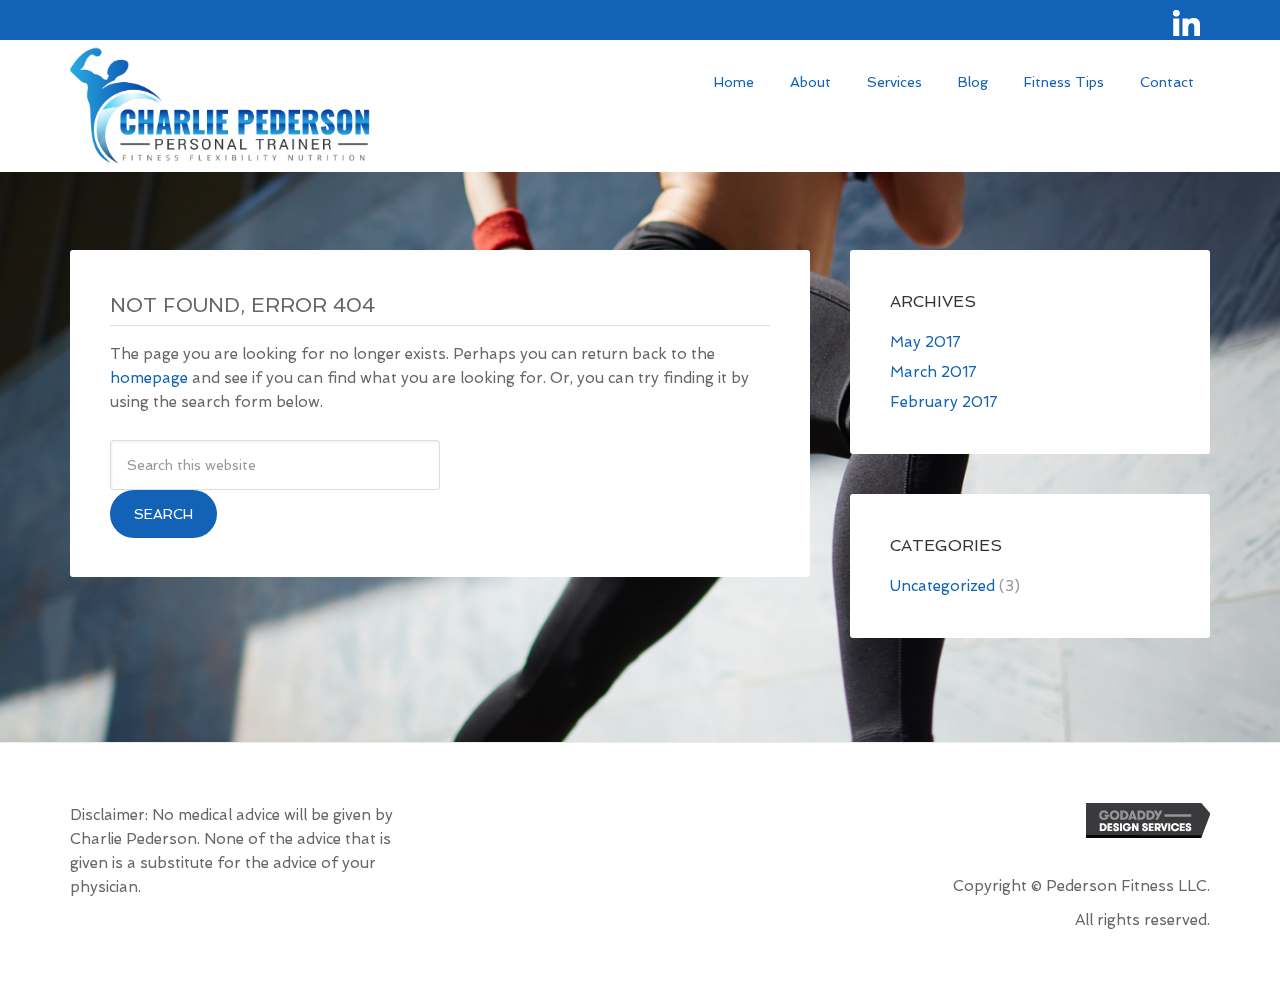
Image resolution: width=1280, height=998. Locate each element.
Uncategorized (942, 586)
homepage (149, 378)
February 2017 (944, 402)
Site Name (220, 109)
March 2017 (933, 372)
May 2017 (925, 342)
